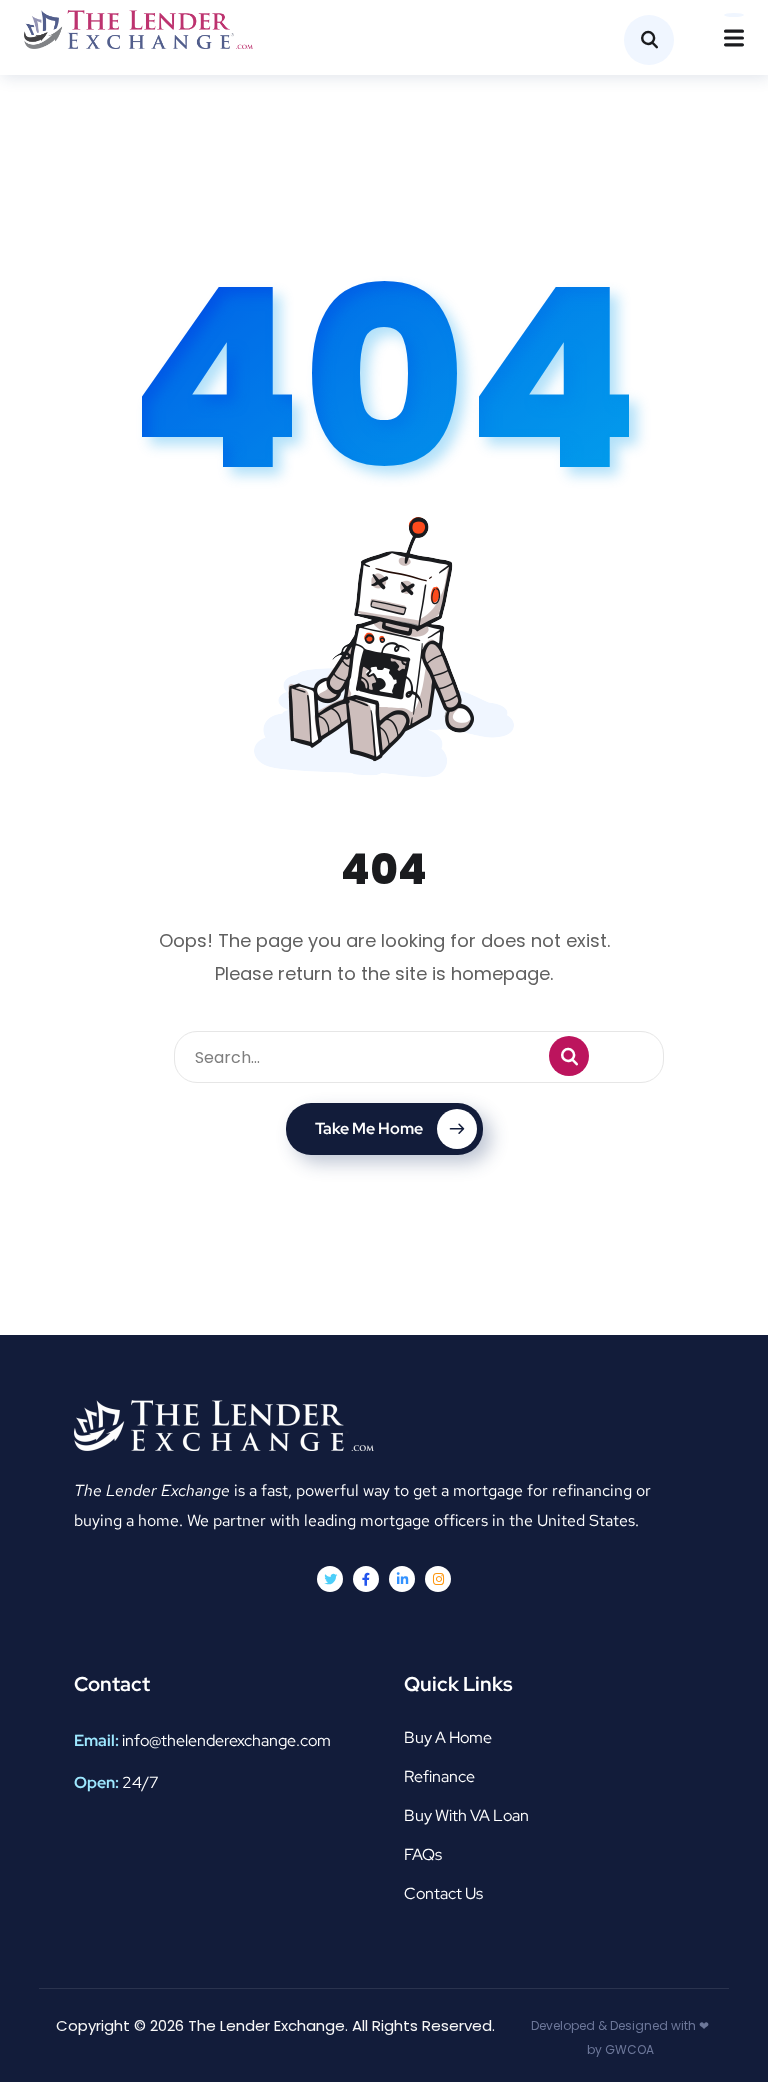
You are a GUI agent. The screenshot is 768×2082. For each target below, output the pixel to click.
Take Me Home (369, 1128)
